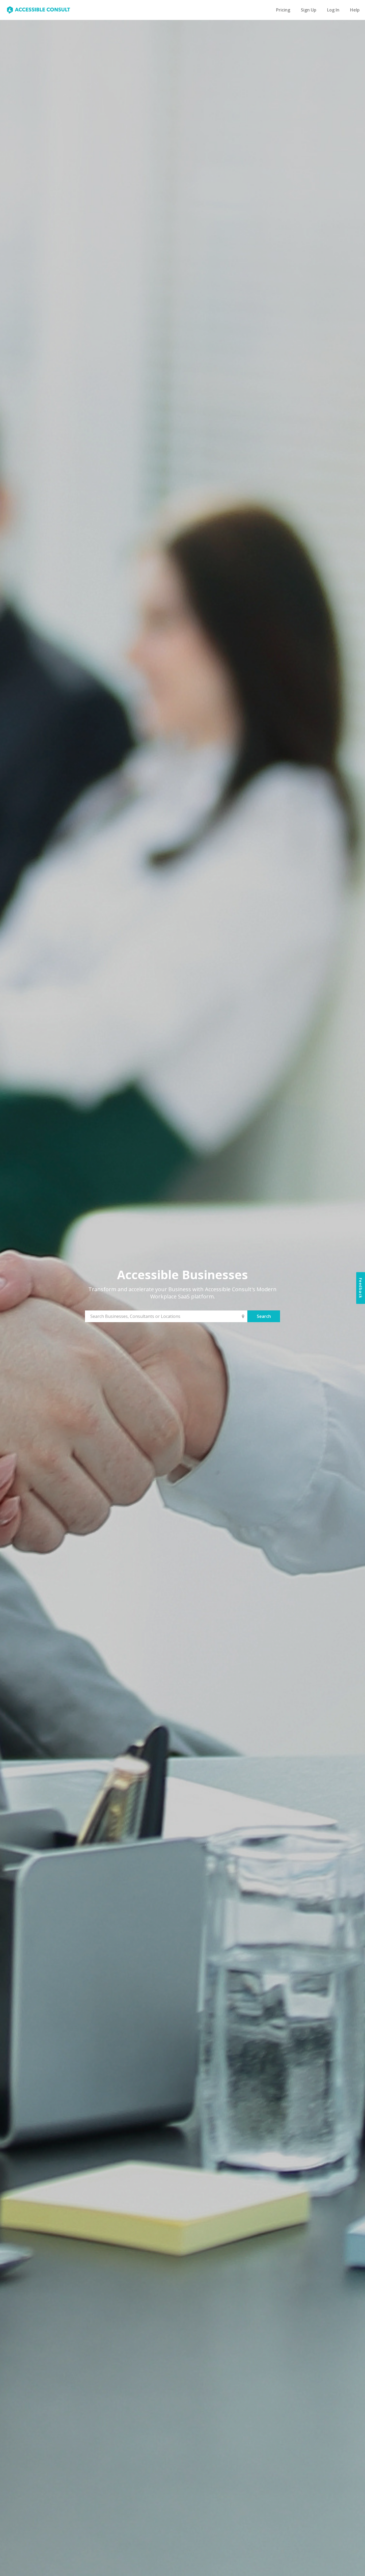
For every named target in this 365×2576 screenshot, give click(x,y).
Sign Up (309, 10)
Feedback (361, 1288)
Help (355, 10)
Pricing (283, 10)
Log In (333, 10)
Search (264, 1316)
